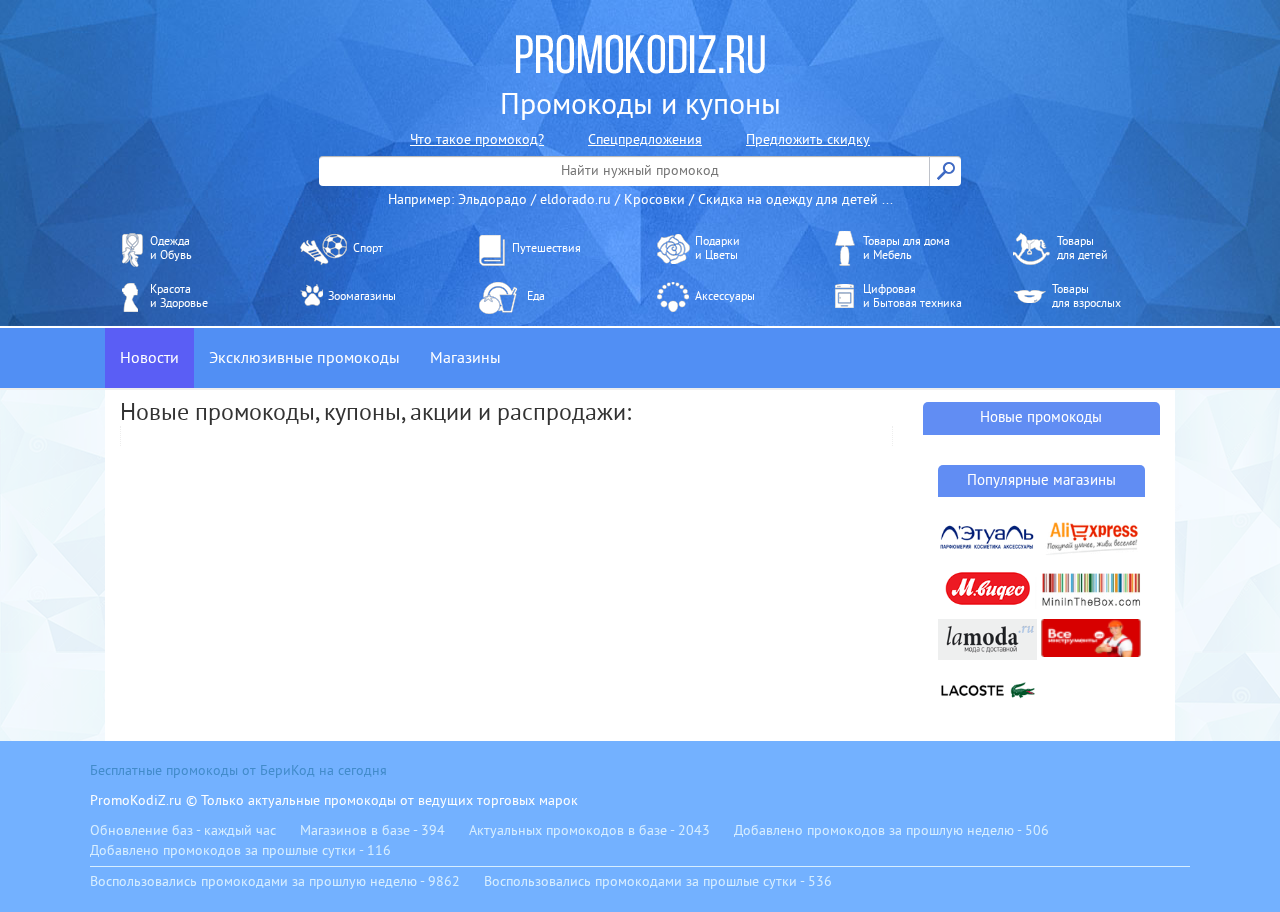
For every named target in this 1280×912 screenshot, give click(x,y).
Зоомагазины (362, 296)
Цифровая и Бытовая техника (912, 296)
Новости (149, 358)
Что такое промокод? (477, 139)
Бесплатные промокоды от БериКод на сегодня (238, 770)
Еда (536, 296)
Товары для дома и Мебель (906, 248)
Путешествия (546, 248)
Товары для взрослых (1086, 296)
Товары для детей (1082, 248)
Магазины (465, 358)
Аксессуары (725, 296)
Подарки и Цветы (717, 248)
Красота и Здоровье (179, 296)
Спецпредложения (645, 139)
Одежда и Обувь (171, 248)
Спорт (368, 248)
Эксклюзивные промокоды (304, 358)
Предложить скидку (808, 139)
